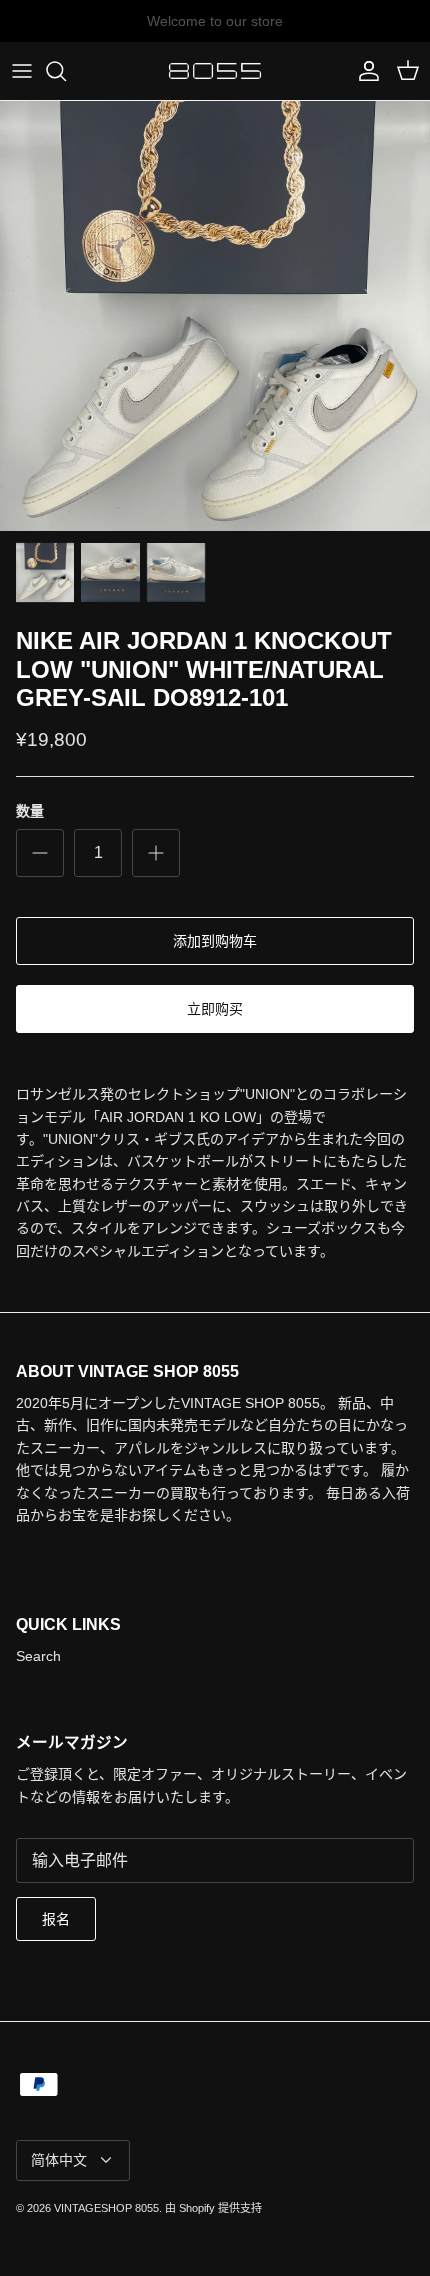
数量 (30, 811)
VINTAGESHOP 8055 (106, 2208)
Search (38, 1656)
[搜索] (66, 71)
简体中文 (59, 2160)
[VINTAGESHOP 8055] (215, 71)
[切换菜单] (22, 71)
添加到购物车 (215, 941)
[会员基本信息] (364, 71)
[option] (215, 316)
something (233, 29)
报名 (56, 1919)
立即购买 (215, 1009)
